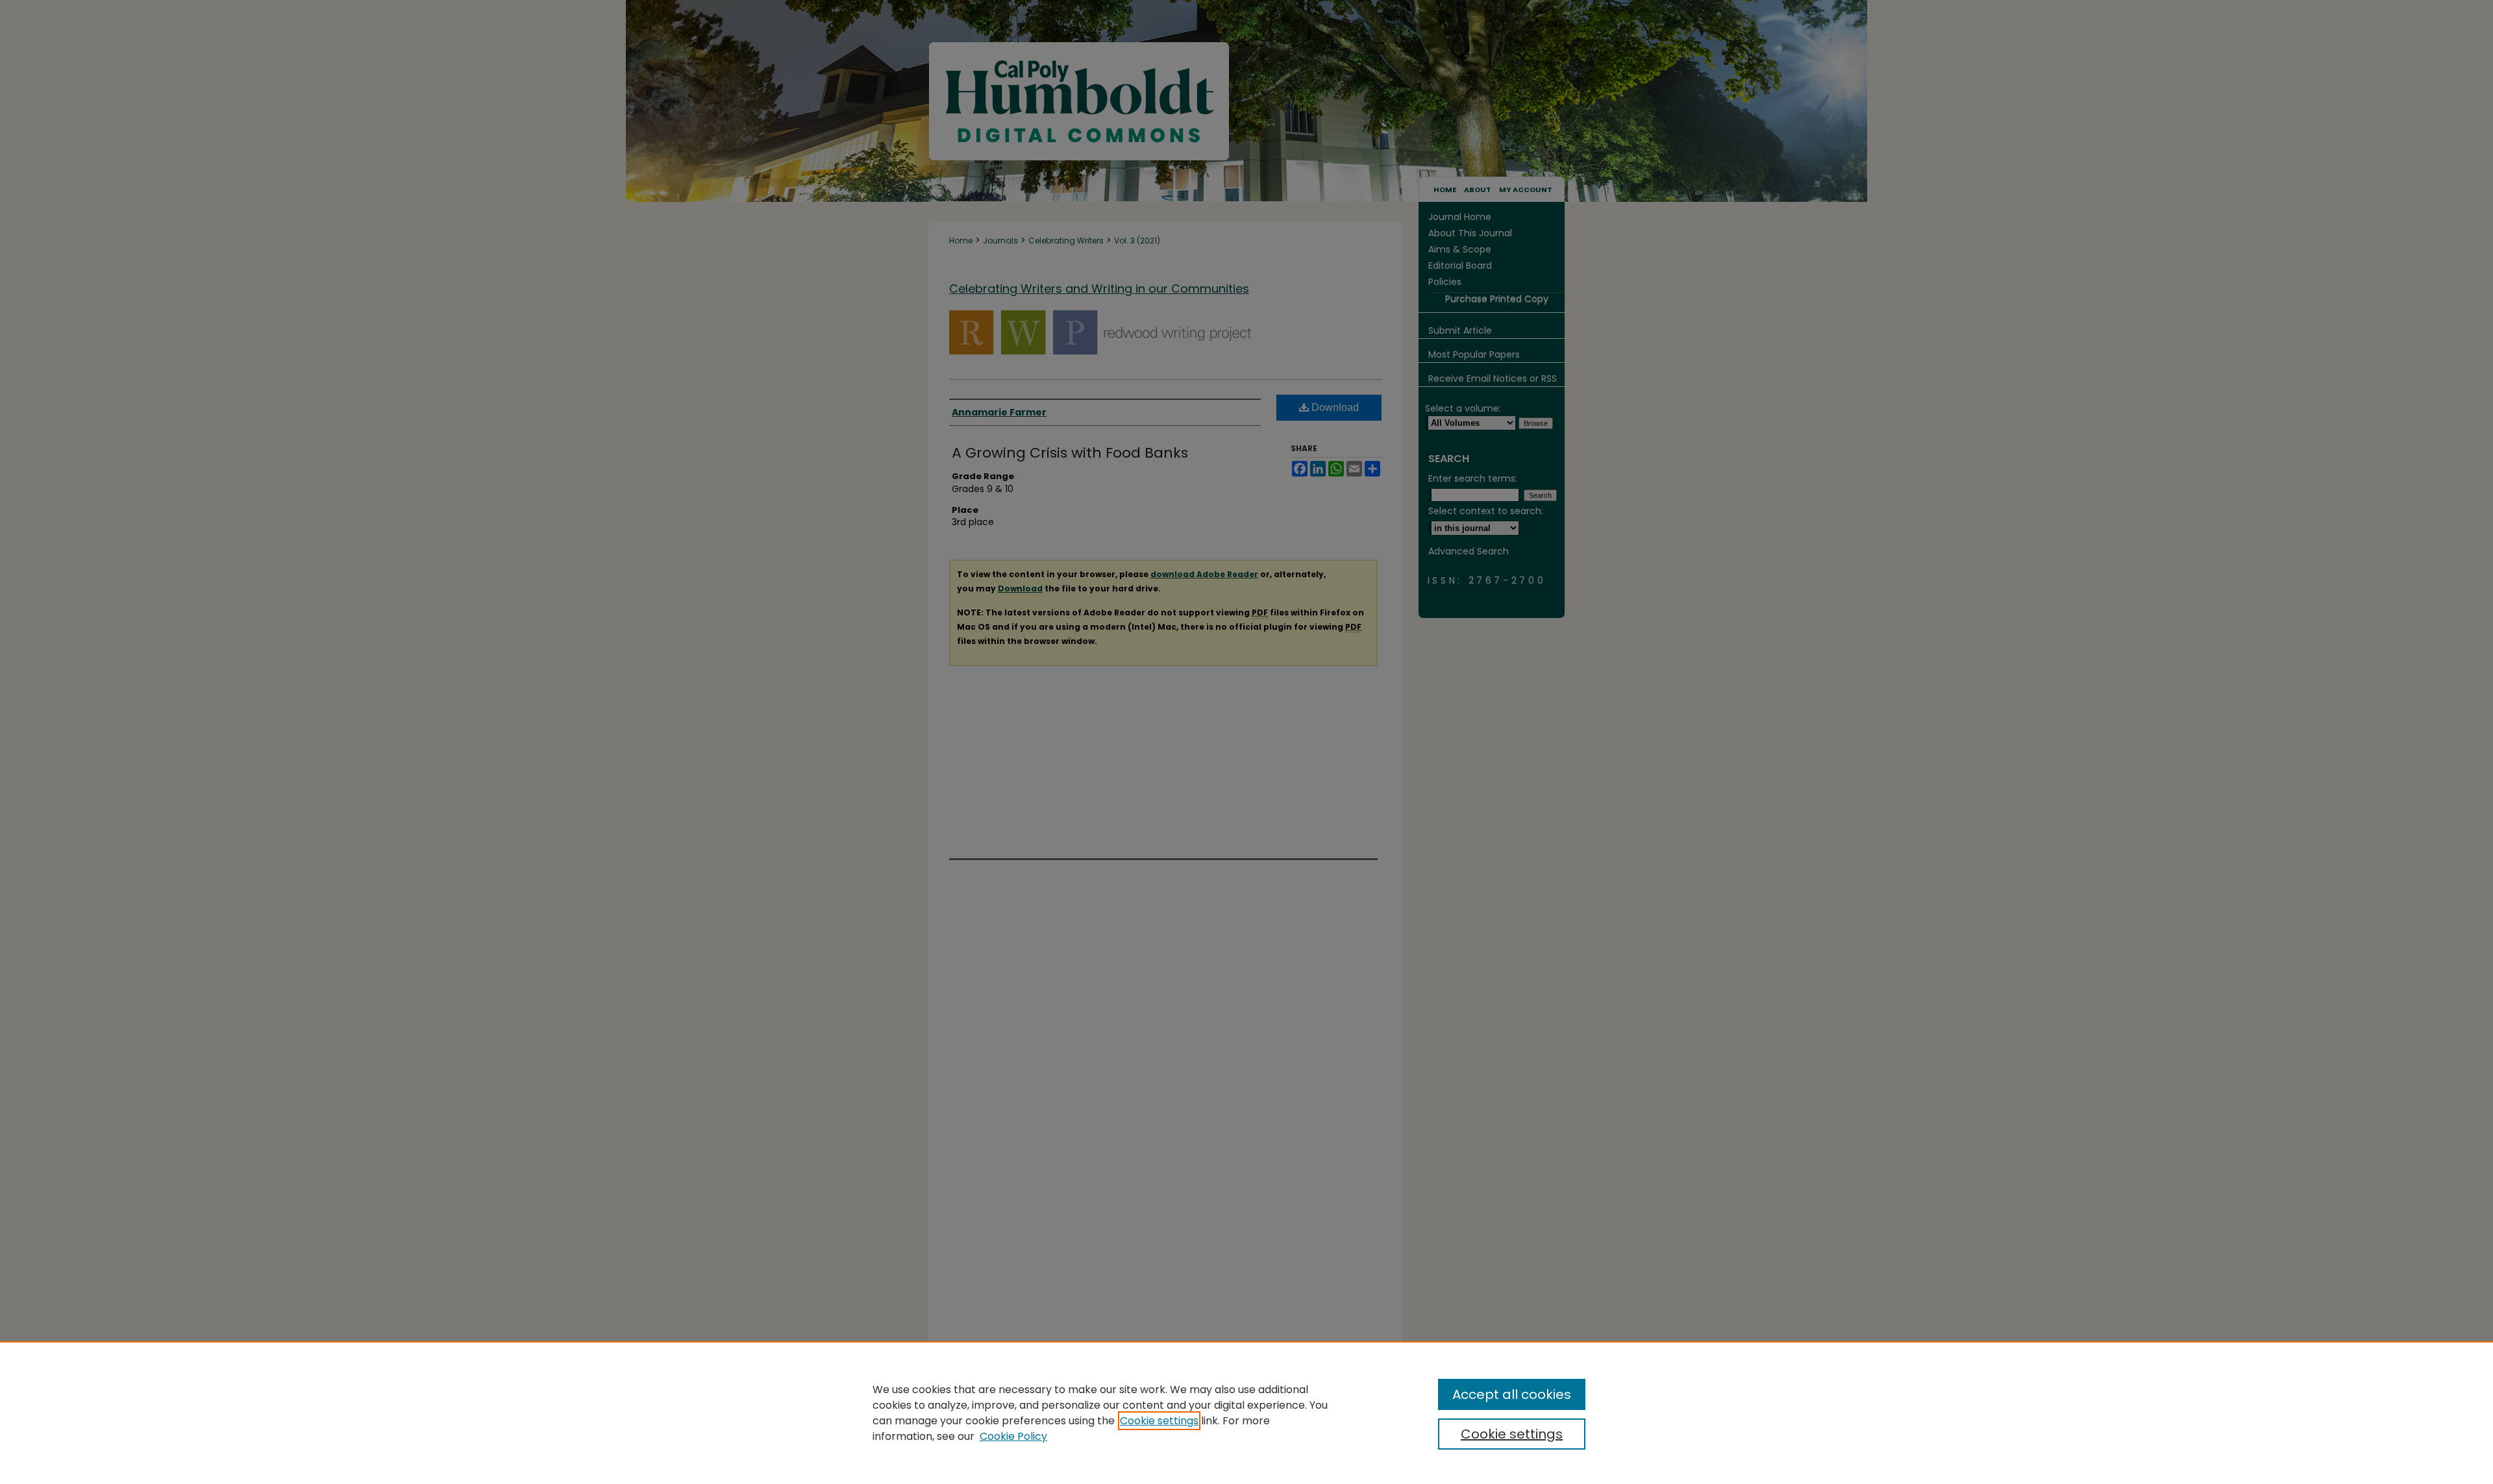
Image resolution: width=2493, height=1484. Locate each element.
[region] (1246, 1413)
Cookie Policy (1013, 1436)
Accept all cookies (1512, 1394)
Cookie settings (1159, 1421)
